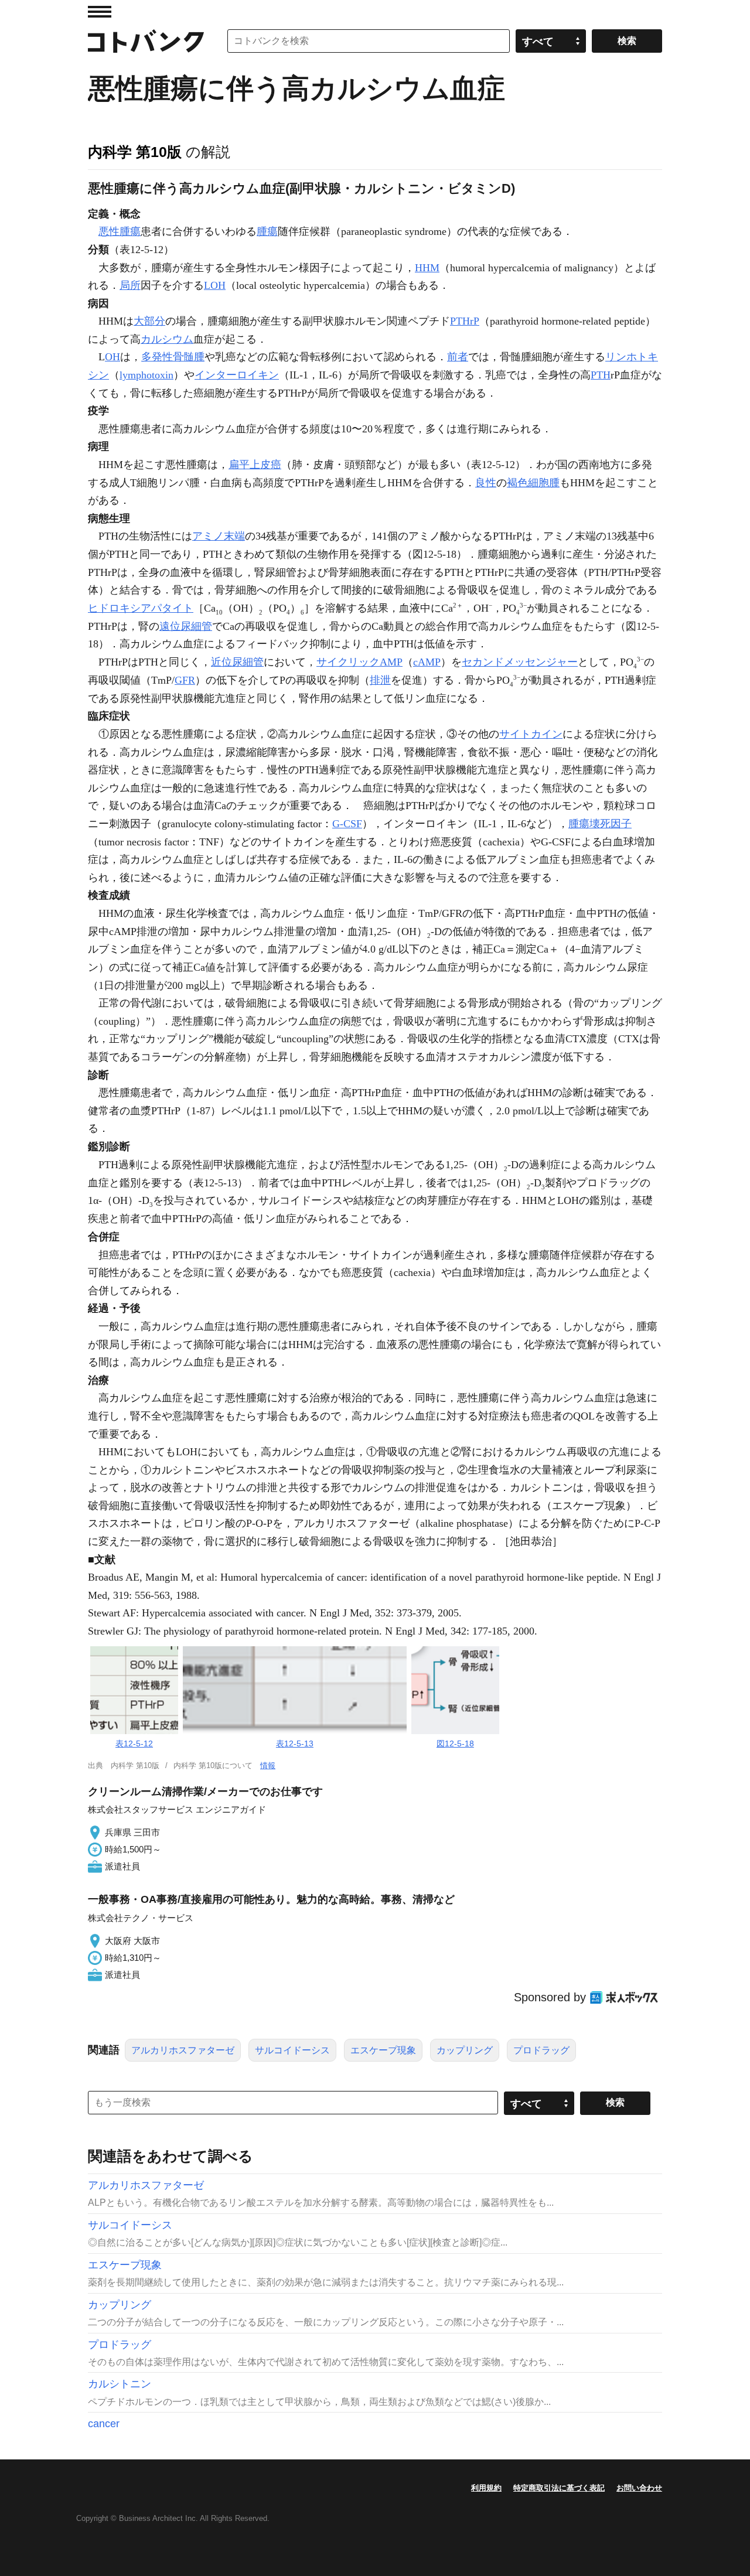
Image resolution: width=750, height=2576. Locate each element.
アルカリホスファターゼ (183, 2050)
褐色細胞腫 (533, 483)
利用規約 (486, 2488)
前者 (458, 357)
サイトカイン (531, 734)
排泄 (380, 680)
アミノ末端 (219, 536)
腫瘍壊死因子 (600, 824)
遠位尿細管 (186, 626)
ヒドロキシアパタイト (141, 608)
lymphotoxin (146, 375)
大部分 (149, 321)
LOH (215, 285)
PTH (601, 375)
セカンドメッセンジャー (520, 662)
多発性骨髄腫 (173, 357)
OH (112, 357)
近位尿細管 (237, 662)
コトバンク (146, 41)
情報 (268, 1765)
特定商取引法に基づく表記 (559, 2488)
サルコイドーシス (292, 2050)
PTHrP (465, 321)
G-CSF (347, 824)
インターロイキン (237, 375)
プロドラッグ (541, 2050)
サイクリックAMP (359, 662)
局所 (130, 285)
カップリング (465, 2050)
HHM (427, 268)
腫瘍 (267, 231)
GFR (185, 680)
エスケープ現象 (383, 2050)
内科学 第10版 (135, 152)
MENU (100, 12)
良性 (486, 483)
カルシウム (167, 339)
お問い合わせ (639, 2488)
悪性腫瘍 (120, 231)
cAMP (427, 662)
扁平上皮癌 (255, 465)
